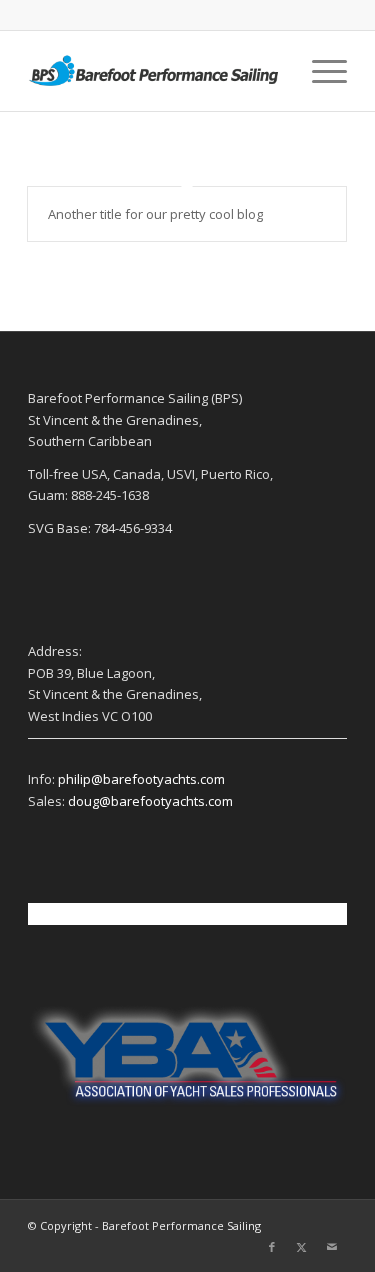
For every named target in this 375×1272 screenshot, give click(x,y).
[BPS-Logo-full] (155, 71)
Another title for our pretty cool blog (155, 214)
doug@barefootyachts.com (150, 801)
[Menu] (319, 71)
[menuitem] (319, 71)
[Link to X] (302, 1247)
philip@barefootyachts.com (141, 779)
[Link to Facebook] (272, 1247)
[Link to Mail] (332, 1247)
